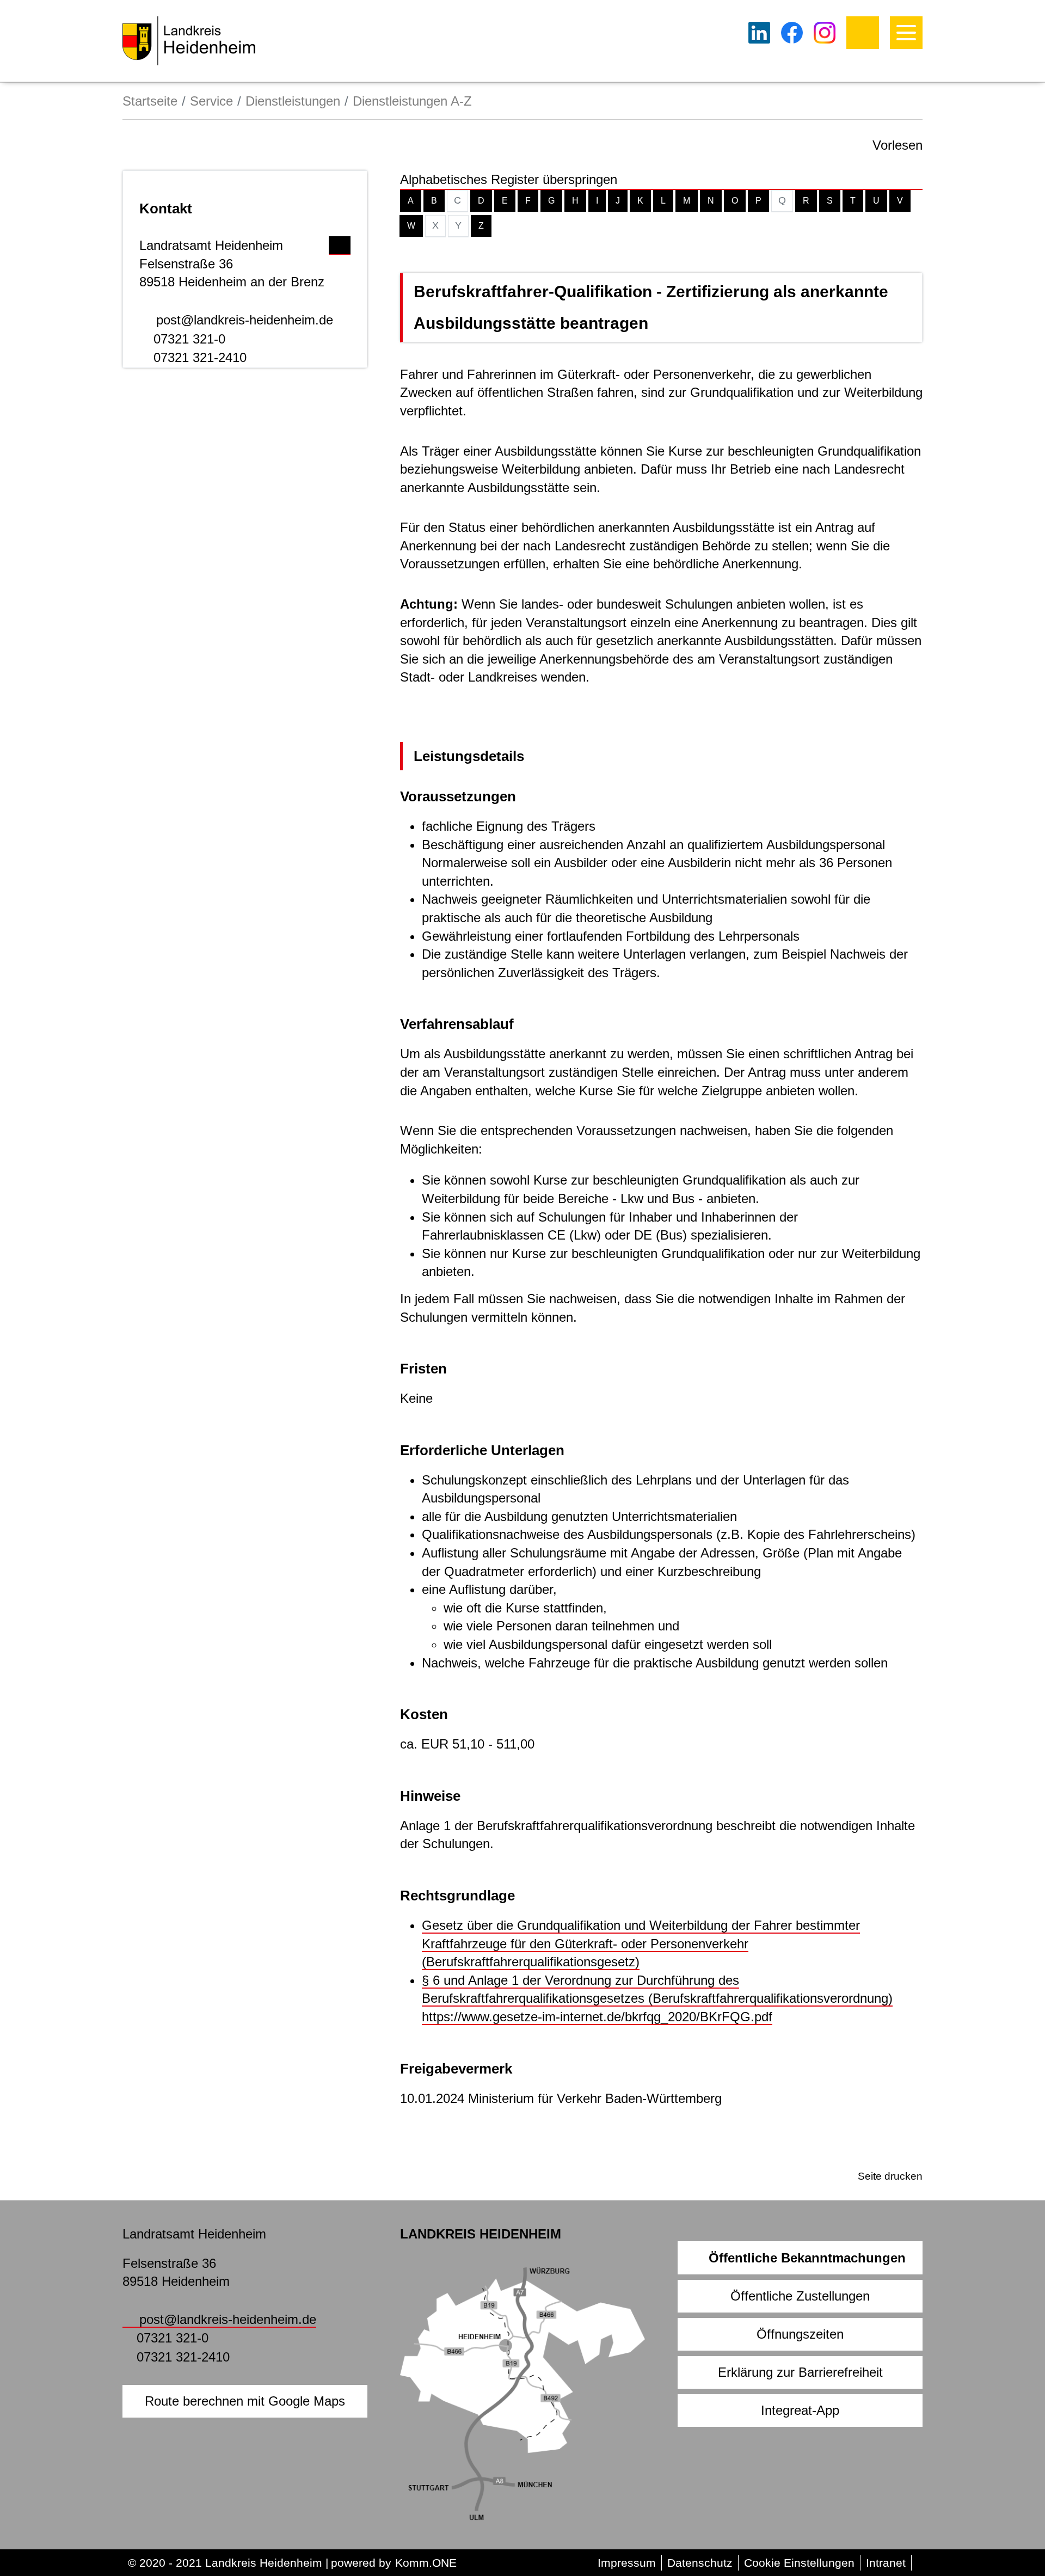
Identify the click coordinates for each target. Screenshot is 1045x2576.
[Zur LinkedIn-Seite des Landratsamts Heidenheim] (759, 33)
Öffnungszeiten (800, 2334)
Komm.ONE (426, 2563)
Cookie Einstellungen (799, 2563)
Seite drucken (890, 2176)
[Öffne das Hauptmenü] (906, 33)
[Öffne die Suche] (863, 33)
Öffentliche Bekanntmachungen (807, 2258)
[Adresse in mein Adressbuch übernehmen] (340, 243)
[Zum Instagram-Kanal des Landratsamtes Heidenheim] (825, 33)
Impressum (627, 2563)
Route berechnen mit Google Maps (245, 2401)
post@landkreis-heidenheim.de (245, 320)
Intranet (886, 2563)
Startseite (150, 101)
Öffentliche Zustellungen (800, 2296)
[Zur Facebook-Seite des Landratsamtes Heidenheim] (792, 33)
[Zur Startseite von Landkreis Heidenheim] (189, 41)
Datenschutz (700, 2563)
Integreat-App (800, 2410)
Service (211, 101)
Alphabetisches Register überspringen (509, 179)
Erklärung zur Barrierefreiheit (800, 2372)
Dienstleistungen (293, 101)
